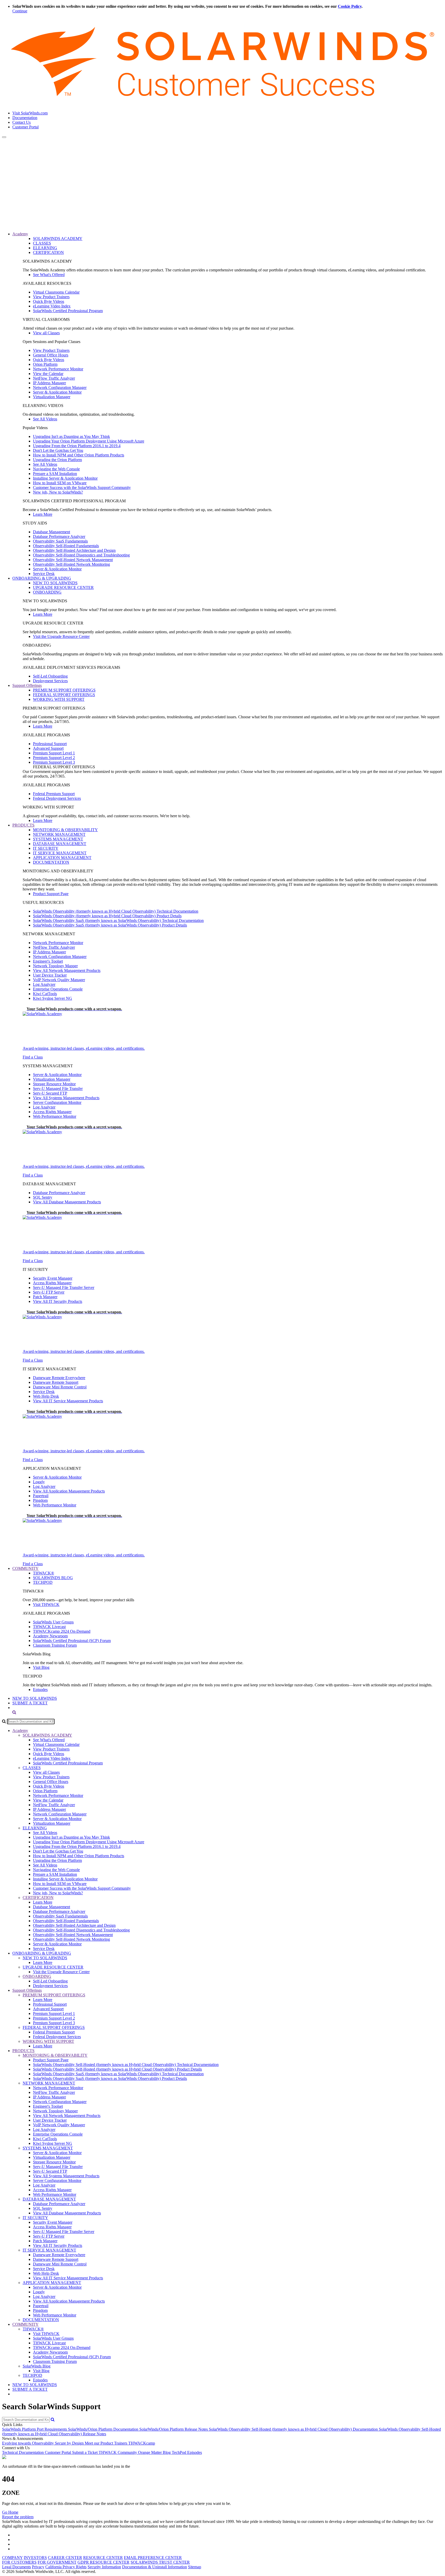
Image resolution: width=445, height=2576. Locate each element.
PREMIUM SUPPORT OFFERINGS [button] (54, 1995)
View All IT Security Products (58, 1301)
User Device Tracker (50, 975)
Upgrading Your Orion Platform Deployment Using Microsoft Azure (89, 441)
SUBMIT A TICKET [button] (30, 2389)
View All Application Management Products (69, 1491)
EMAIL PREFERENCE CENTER (153, 2558)
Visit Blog (41, 1667)
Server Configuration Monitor (57, 1102)
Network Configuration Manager (60, 387)
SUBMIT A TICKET (30, 1703)
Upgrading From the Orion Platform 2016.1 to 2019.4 (77, 446)
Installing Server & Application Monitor (65, 478)
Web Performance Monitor (55, 1116)
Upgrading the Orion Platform (57, 460)
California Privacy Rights (66, 2567)
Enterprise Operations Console (58, 989)
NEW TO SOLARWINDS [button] (45, 1958)
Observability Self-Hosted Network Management (73, 560)
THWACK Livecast (49, 1627)
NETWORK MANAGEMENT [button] (49, 2083)
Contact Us (22, 122)
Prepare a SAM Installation (55, 474)
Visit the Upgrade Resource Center (61, 636)
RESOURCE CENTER (103, 2558)
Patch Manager (45, 1297)
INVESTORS (35, 2558)
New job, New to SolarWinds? (58, 492)
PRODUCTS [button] (23, 825)
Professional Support (50, 744)
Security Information (104, 2567)
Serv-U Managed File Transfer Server (64, 1287)
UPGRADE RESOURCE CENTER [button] (53, 1967)
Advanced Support (48, 748)
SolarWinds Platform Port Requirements (35, 2429)
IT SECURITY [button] (35, 2218)
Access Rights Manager (52, 1112)
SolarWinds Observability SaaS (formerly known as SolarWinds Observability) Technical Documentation (118, 920)
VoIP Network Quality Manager (59, 980)
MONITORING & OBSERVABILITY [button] (55, 2055)
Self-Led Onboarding (50, 676)
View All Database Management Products (67, 1202)
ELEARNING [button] (35, 1828)
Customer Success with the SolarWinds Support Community (82, 487)
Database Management (52, 532)
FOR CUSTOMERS (19, 2562)
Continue (20, 11)
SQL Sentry (43, 1197)
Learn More (43, 514)
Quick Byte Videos (49, 301)
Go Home (10, 2512)
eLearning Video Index (52, 306)
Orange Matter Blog (155, 2452)
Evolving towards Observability (28, 2443)
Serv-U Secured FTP (50, 1093)
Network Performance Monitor (58, 369)
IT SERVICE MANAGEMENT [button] (49, 2250)
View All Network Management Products (67, 970)
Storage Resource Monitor (54, 1084)
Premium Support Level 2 (54, 758)
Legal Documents (16, 2567)
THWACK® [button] (33, 2329)
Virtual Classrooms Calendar (56, 292)
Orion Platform (45, 364)
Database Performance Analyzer (59, 536)
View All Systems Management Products (66, 1098)
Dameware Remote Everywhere (59, 1378)
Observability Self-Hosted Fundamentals (66, 546)
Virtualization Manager (52, 397)
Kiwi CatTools (45, 994)
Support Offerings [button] (27, 685)
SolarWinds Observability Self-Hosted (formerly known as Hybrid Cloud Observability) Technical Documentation (126, 2065)
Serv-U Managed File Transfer (58, 1089)
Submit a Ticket (85, 2452)
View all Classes (46, 333)
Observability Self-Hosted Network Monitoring (71, 564)
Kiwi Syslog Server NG (53, 998)
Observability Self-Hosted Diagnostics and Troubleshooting (81, 555)
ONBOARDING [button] (37, 1976)
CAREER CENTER (65, 2558)
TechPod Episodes (187, 2452)
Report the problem (18, 2517)
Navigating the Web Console (56, 469)
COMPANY (12, 2558)
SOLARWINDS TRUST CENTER (160, 2562)
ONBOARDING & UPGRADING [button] (42, 578)
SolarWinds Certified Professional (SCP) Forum (72, 1641)
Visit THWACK (46, 1604)
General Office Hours (51, 355)
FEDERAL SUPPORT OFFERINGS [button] (54, 2027)
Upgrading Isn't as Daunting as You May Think (71, 436)
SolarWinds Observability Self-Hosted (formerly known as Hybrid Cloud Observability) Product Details (117, 2069)
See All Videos (45, 419)
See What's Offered (49, 275)
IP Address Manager (49, 383)
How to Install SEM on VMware (60, 483)
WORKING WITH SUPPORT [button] (48, 2041)
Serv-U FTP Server (49, 1292)
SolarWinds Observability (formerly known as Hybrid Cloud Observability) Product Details (107, 916)
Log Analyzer (44, 984)
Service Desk (44, 574)
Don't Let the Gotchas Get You (58, 450)
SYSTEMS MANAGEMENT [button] (48, 2148)
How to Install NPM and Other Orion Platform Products (79, 455)
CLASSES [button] (32, 1768)
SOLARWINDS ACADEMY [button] (47, 1735)
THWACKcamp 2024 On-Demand (62, 1631)
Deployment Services (50, 681)
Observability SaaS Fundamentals (60, 541)
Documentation (25, 118)
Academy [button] (20, 234)
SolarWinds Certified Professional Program (68, 311)
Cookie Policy (350, 6)
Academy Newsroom (50, 1636)
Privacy (38, 2567)
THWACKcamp (142, 2443)
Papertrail (41, 1496)
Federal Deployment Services (57, 798)
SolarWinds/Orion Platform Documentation (104, 2429)
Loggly (39, 1482)
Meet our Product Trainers (106, 2443)
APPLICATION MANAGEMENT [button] (52, 2283)
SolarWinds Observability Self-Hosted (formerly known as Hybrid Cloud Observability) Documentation (294, 2429)
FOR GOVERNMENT (57, 2562)
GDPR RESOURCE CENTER (104, 2562)
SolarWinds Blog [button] (37, 2366)
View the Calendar (48, 374)
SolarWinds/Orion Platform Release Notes (174, 2429)
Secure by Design (70, 2443)
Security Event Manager (53, 1278)
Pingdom (40, 1500)
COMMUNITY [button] (25, 1568)
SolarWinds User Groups (53, 1622)
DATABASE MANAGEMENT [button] (49, 2199)
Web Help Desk (46, 1396)
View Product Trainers (51, 297)
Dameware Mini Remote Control (60, 1387)
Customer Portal (25, 127)
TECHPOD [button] (32, 2375)
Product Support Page (51, 894)
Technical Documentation (23, 2452)
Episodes (40, 1690)
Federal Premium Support (54, 794)
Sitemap (195, 2567)
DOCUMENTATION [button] (41, 2320)
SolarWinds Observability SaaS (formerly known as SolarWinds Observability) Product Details (110, 925)
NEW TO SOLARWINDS (35, 1698)
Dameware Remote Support (56, 1382)
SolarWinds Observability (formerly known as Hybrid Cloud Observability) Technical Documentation (116, 911)
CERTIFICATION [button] (38, 1898)
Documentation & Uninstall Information (155, 2567)
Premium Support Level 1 (54, 753)
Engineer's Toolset (48, 961)
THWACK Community (118, 2452)
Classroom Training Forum (55, 1645)
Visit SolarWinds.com (30, 113)
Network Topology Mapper (55, 966)
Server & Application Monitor (57, 392)
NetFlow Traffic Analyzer (54, 378)
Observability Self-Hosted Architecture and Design (74, 550)
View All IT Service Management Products (68, 1401)
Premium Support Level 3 (54, 762)
